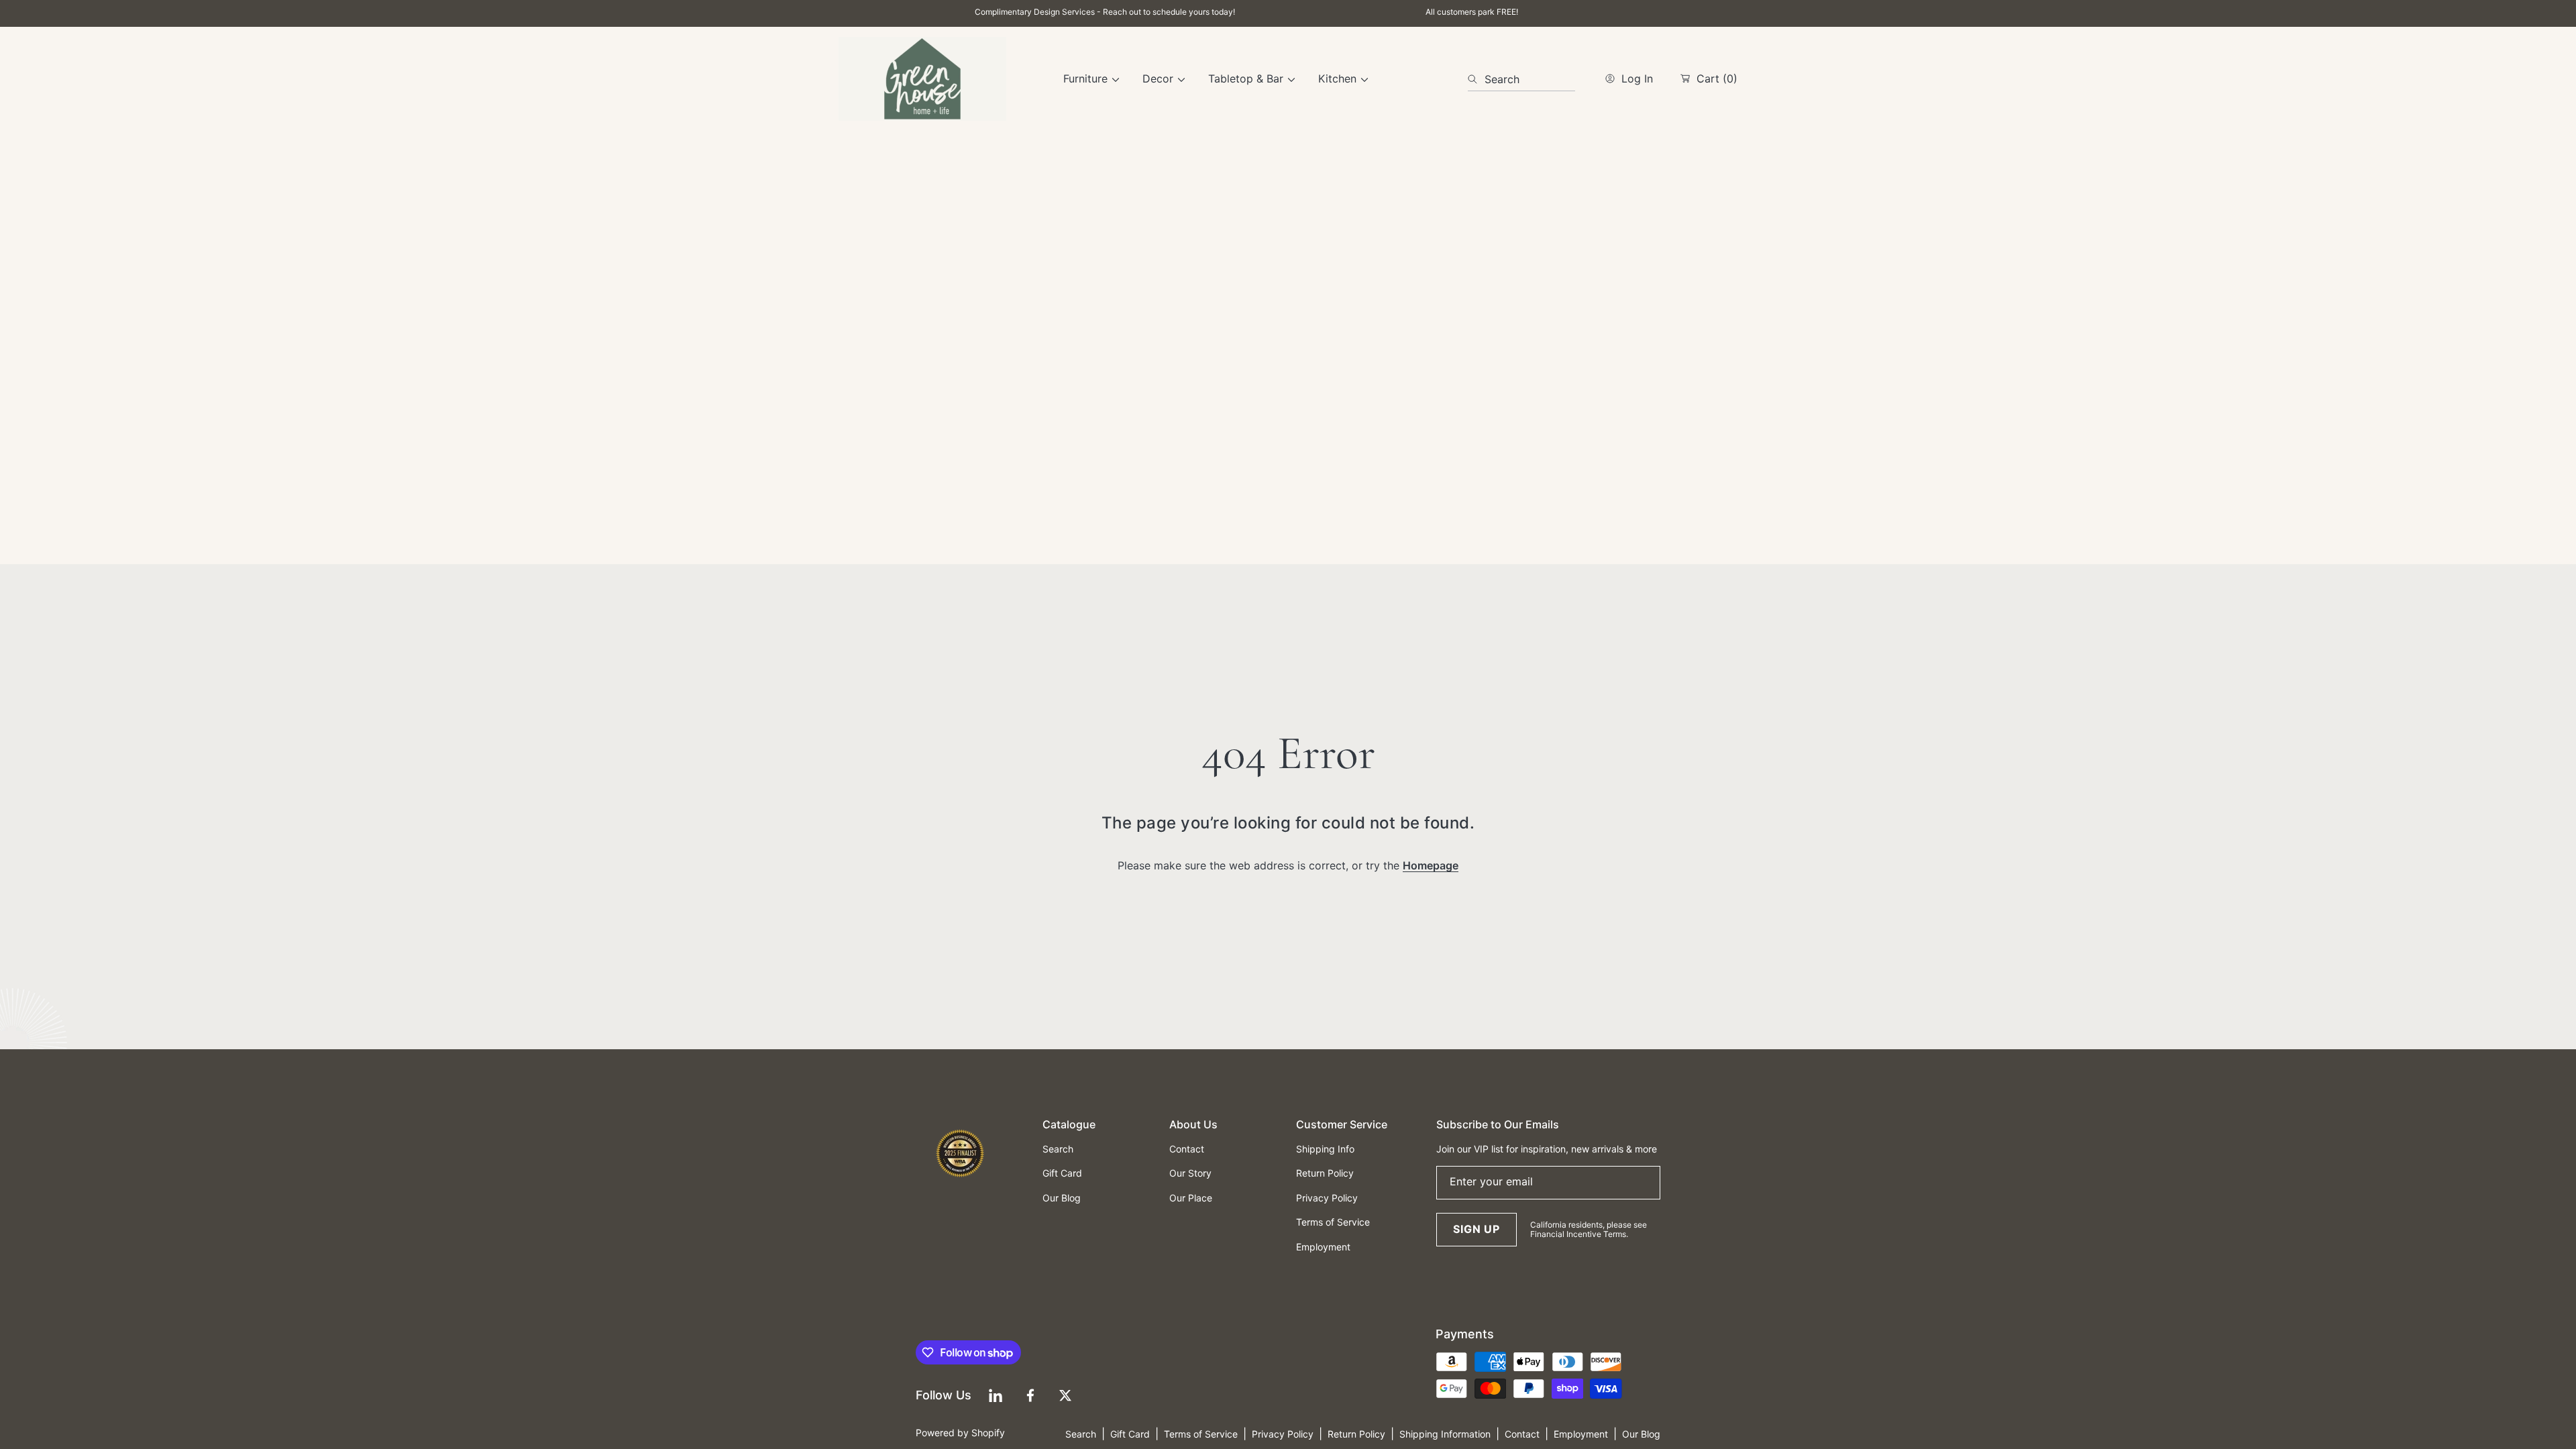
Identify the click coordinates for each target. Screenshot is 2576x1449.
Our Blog (1641, 1434)
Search (1081, 1434)
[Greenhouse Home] (922, 79)
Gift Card (1130, 1434)
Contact (1522, 1434)
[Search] (1476, 79)
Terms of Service (1201, 1434)
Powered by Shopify (960, 1433)
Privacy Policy (1283, 1434)
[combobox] (1521, 79)
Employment (1581, 1434)
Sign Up (1477, 1229)
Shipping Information (1445, 1434)
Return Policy (1356, 1434)
